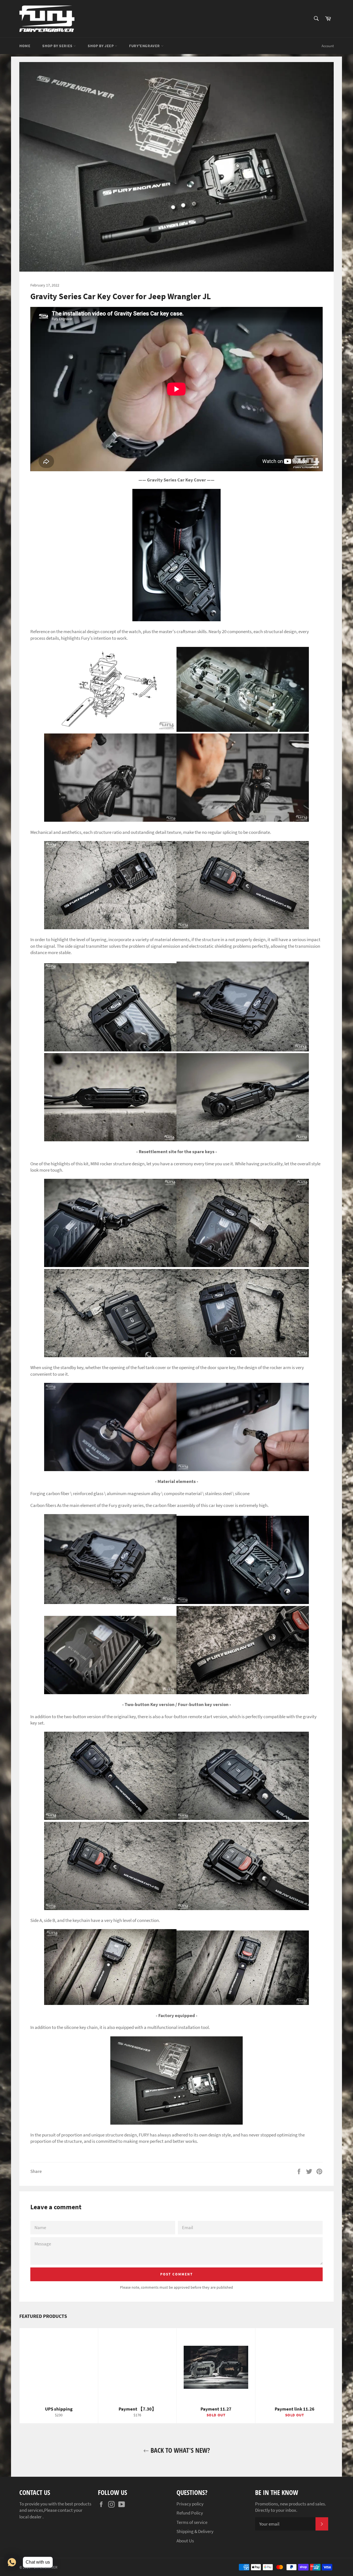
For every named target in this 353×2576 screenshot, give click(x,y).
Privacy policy (190, 2504)
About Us (185, 2541)
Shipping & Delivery (195, 2531)
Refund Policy (190, 2513)
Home (25, 46)
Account (328, 46)
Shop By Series (58, 46)
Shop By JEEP (101, 46)
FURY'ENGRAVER (145, 46)
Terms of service (192, 2522)
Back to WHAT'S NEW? (179, 2450)
